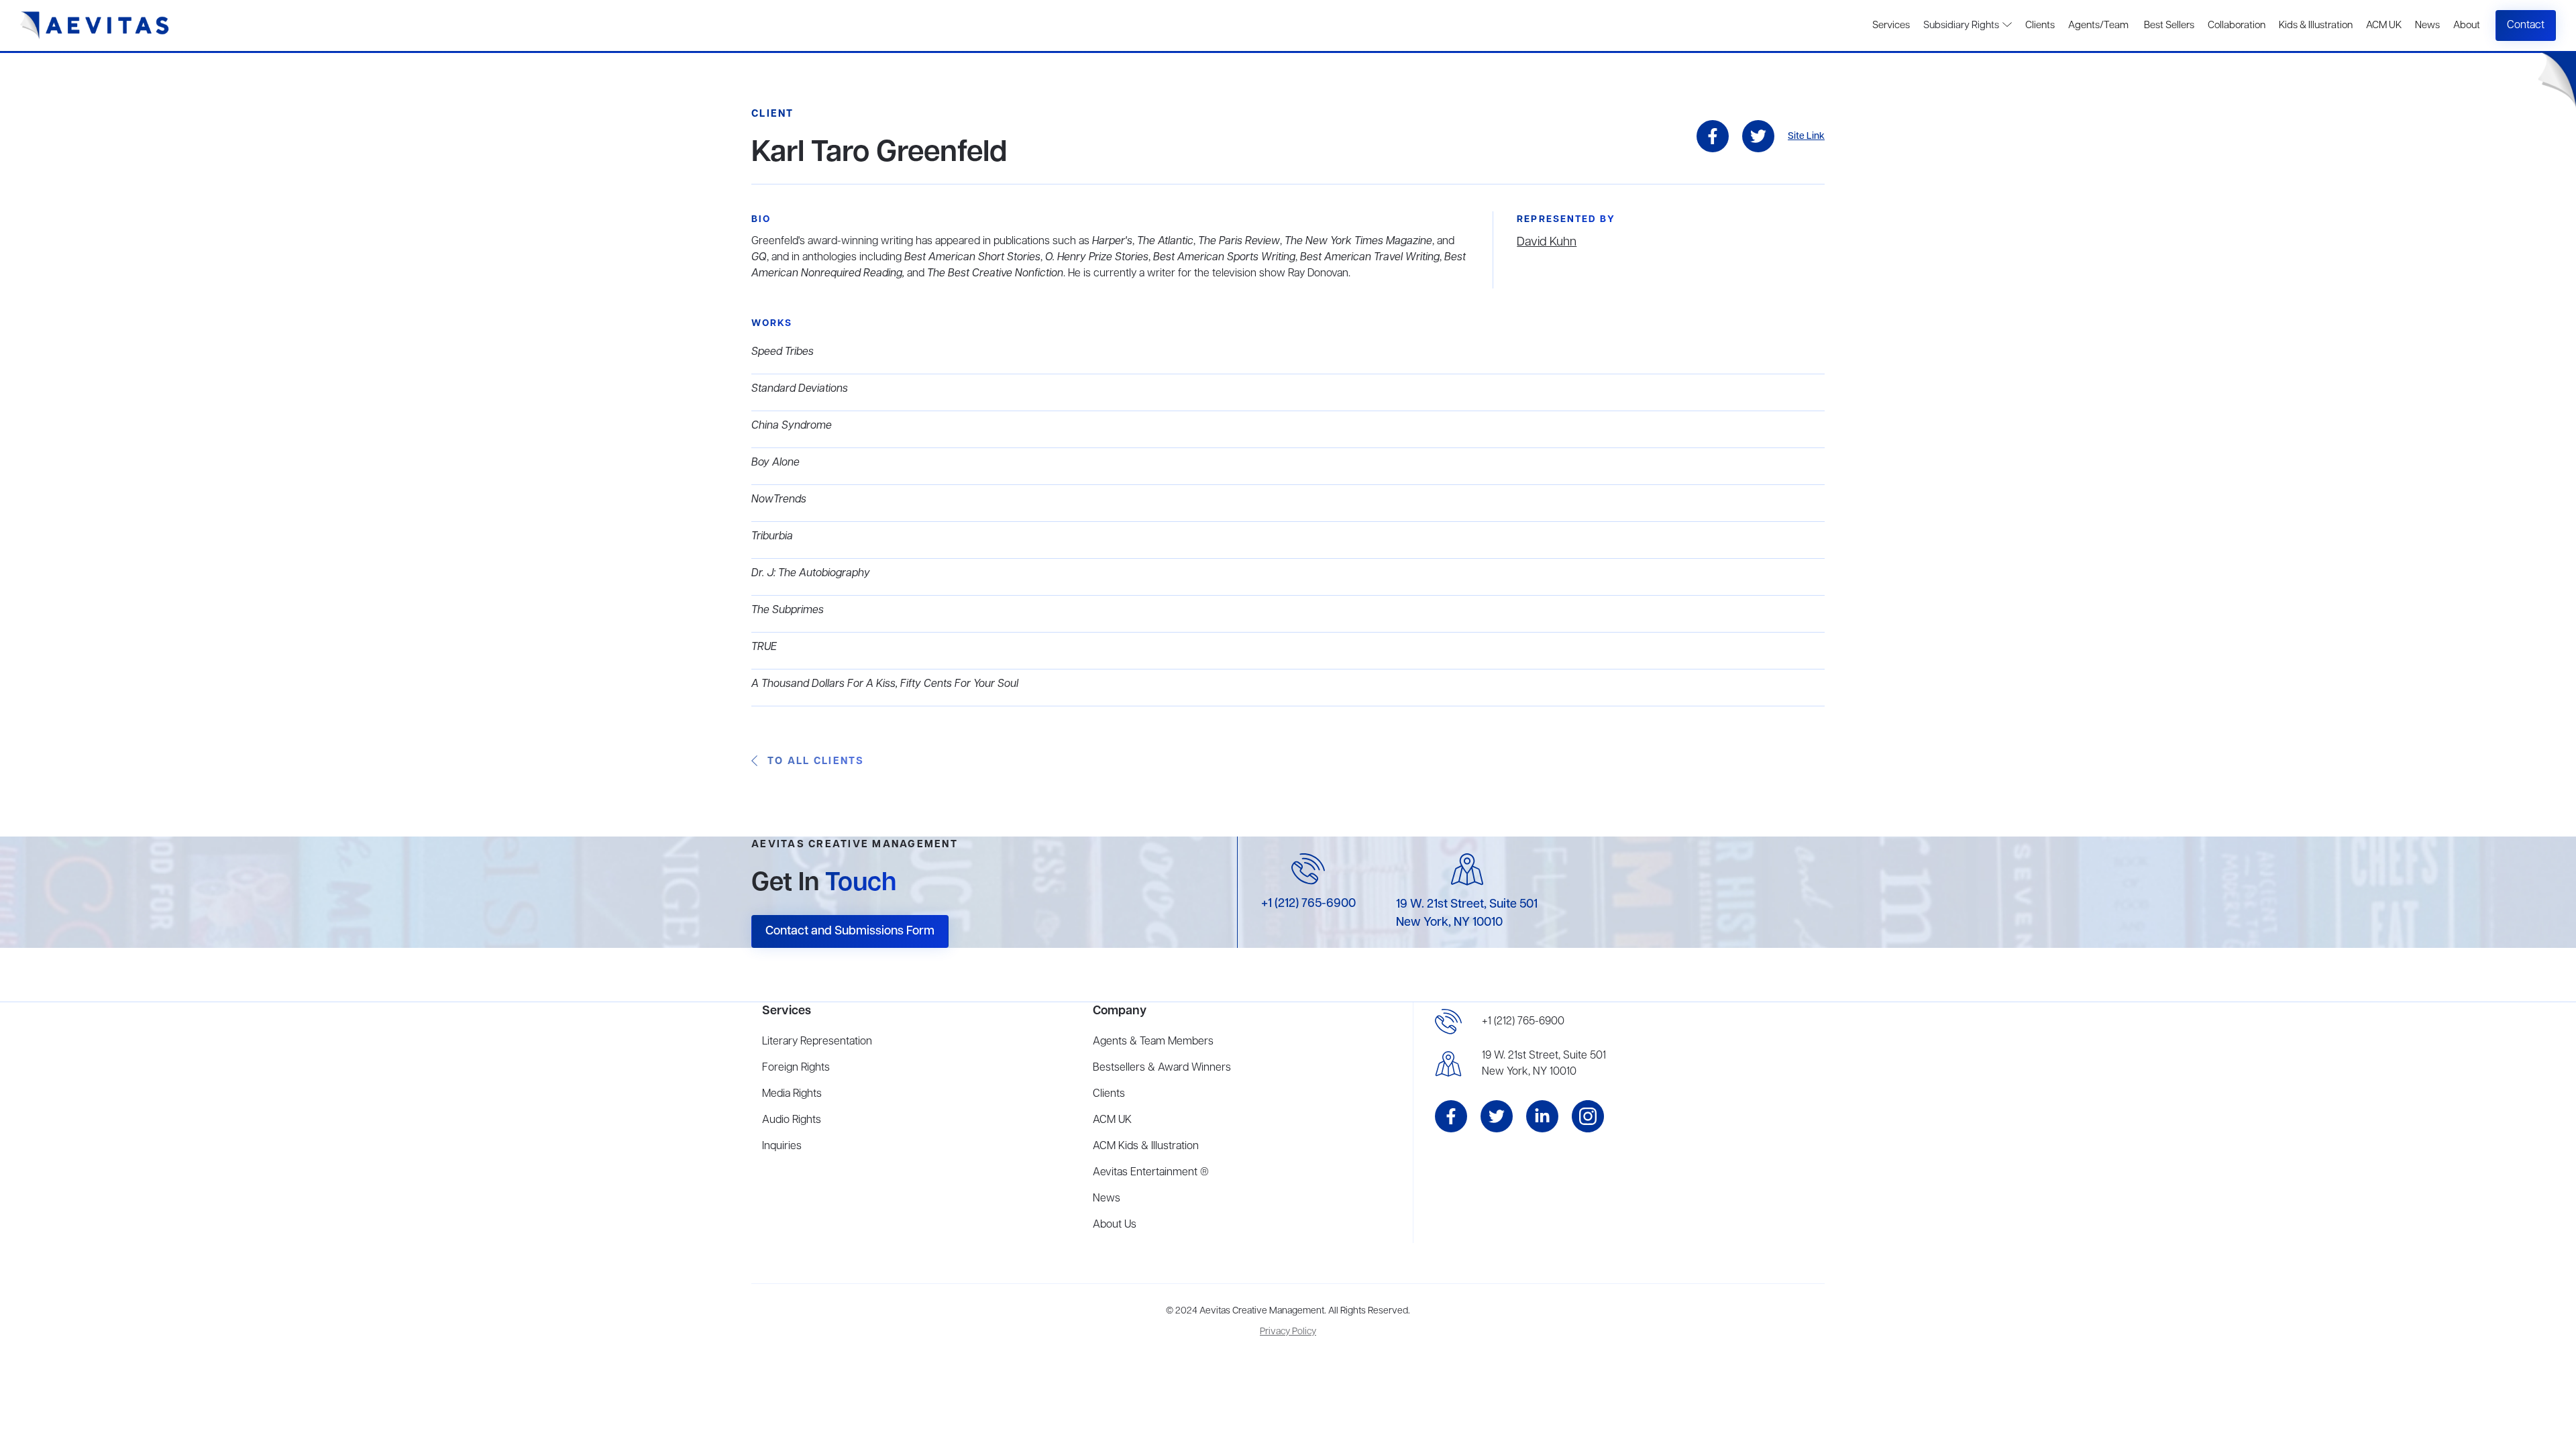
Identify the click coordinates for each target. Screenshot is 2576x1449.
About (2467, 25)
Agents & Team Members (1153, 1042)
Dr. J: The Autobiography (811, 574)
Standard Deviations (800, 389)
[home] (95, 25)
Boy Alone (775, 463)
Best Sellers (2168, 25)
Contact (2526, 25)
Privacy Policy (1288, 1332)
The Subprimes (788, 610)
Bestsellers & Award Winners (1162, 1068)
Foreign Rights (796, 1068)
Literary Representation (817, 1042)
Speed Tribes (783, 352)
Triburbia (772, 537)
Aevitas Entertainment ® (1151, 1173)
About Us (1115, 1225)
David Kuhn (1547, 242)
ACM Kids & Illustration (1146, 1146)
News (2427, 25)
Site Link (1806, 137)
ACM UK (2384, 25)
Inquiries (782, 1146)
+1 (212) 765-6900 (1308, 904)
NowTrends (779, 500)
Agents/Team (2098, 25)
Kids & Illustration (2316, 25)
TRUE (764, 647)
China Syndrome (792, 426)
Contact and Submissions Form (850, 931)
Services (1891, 25)
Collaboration (2237, 25)
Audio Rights (792, 1120)
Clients (2040, 25)
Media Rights (792, 1094)
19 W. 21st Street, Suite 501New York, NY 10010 (1544, 1064)
